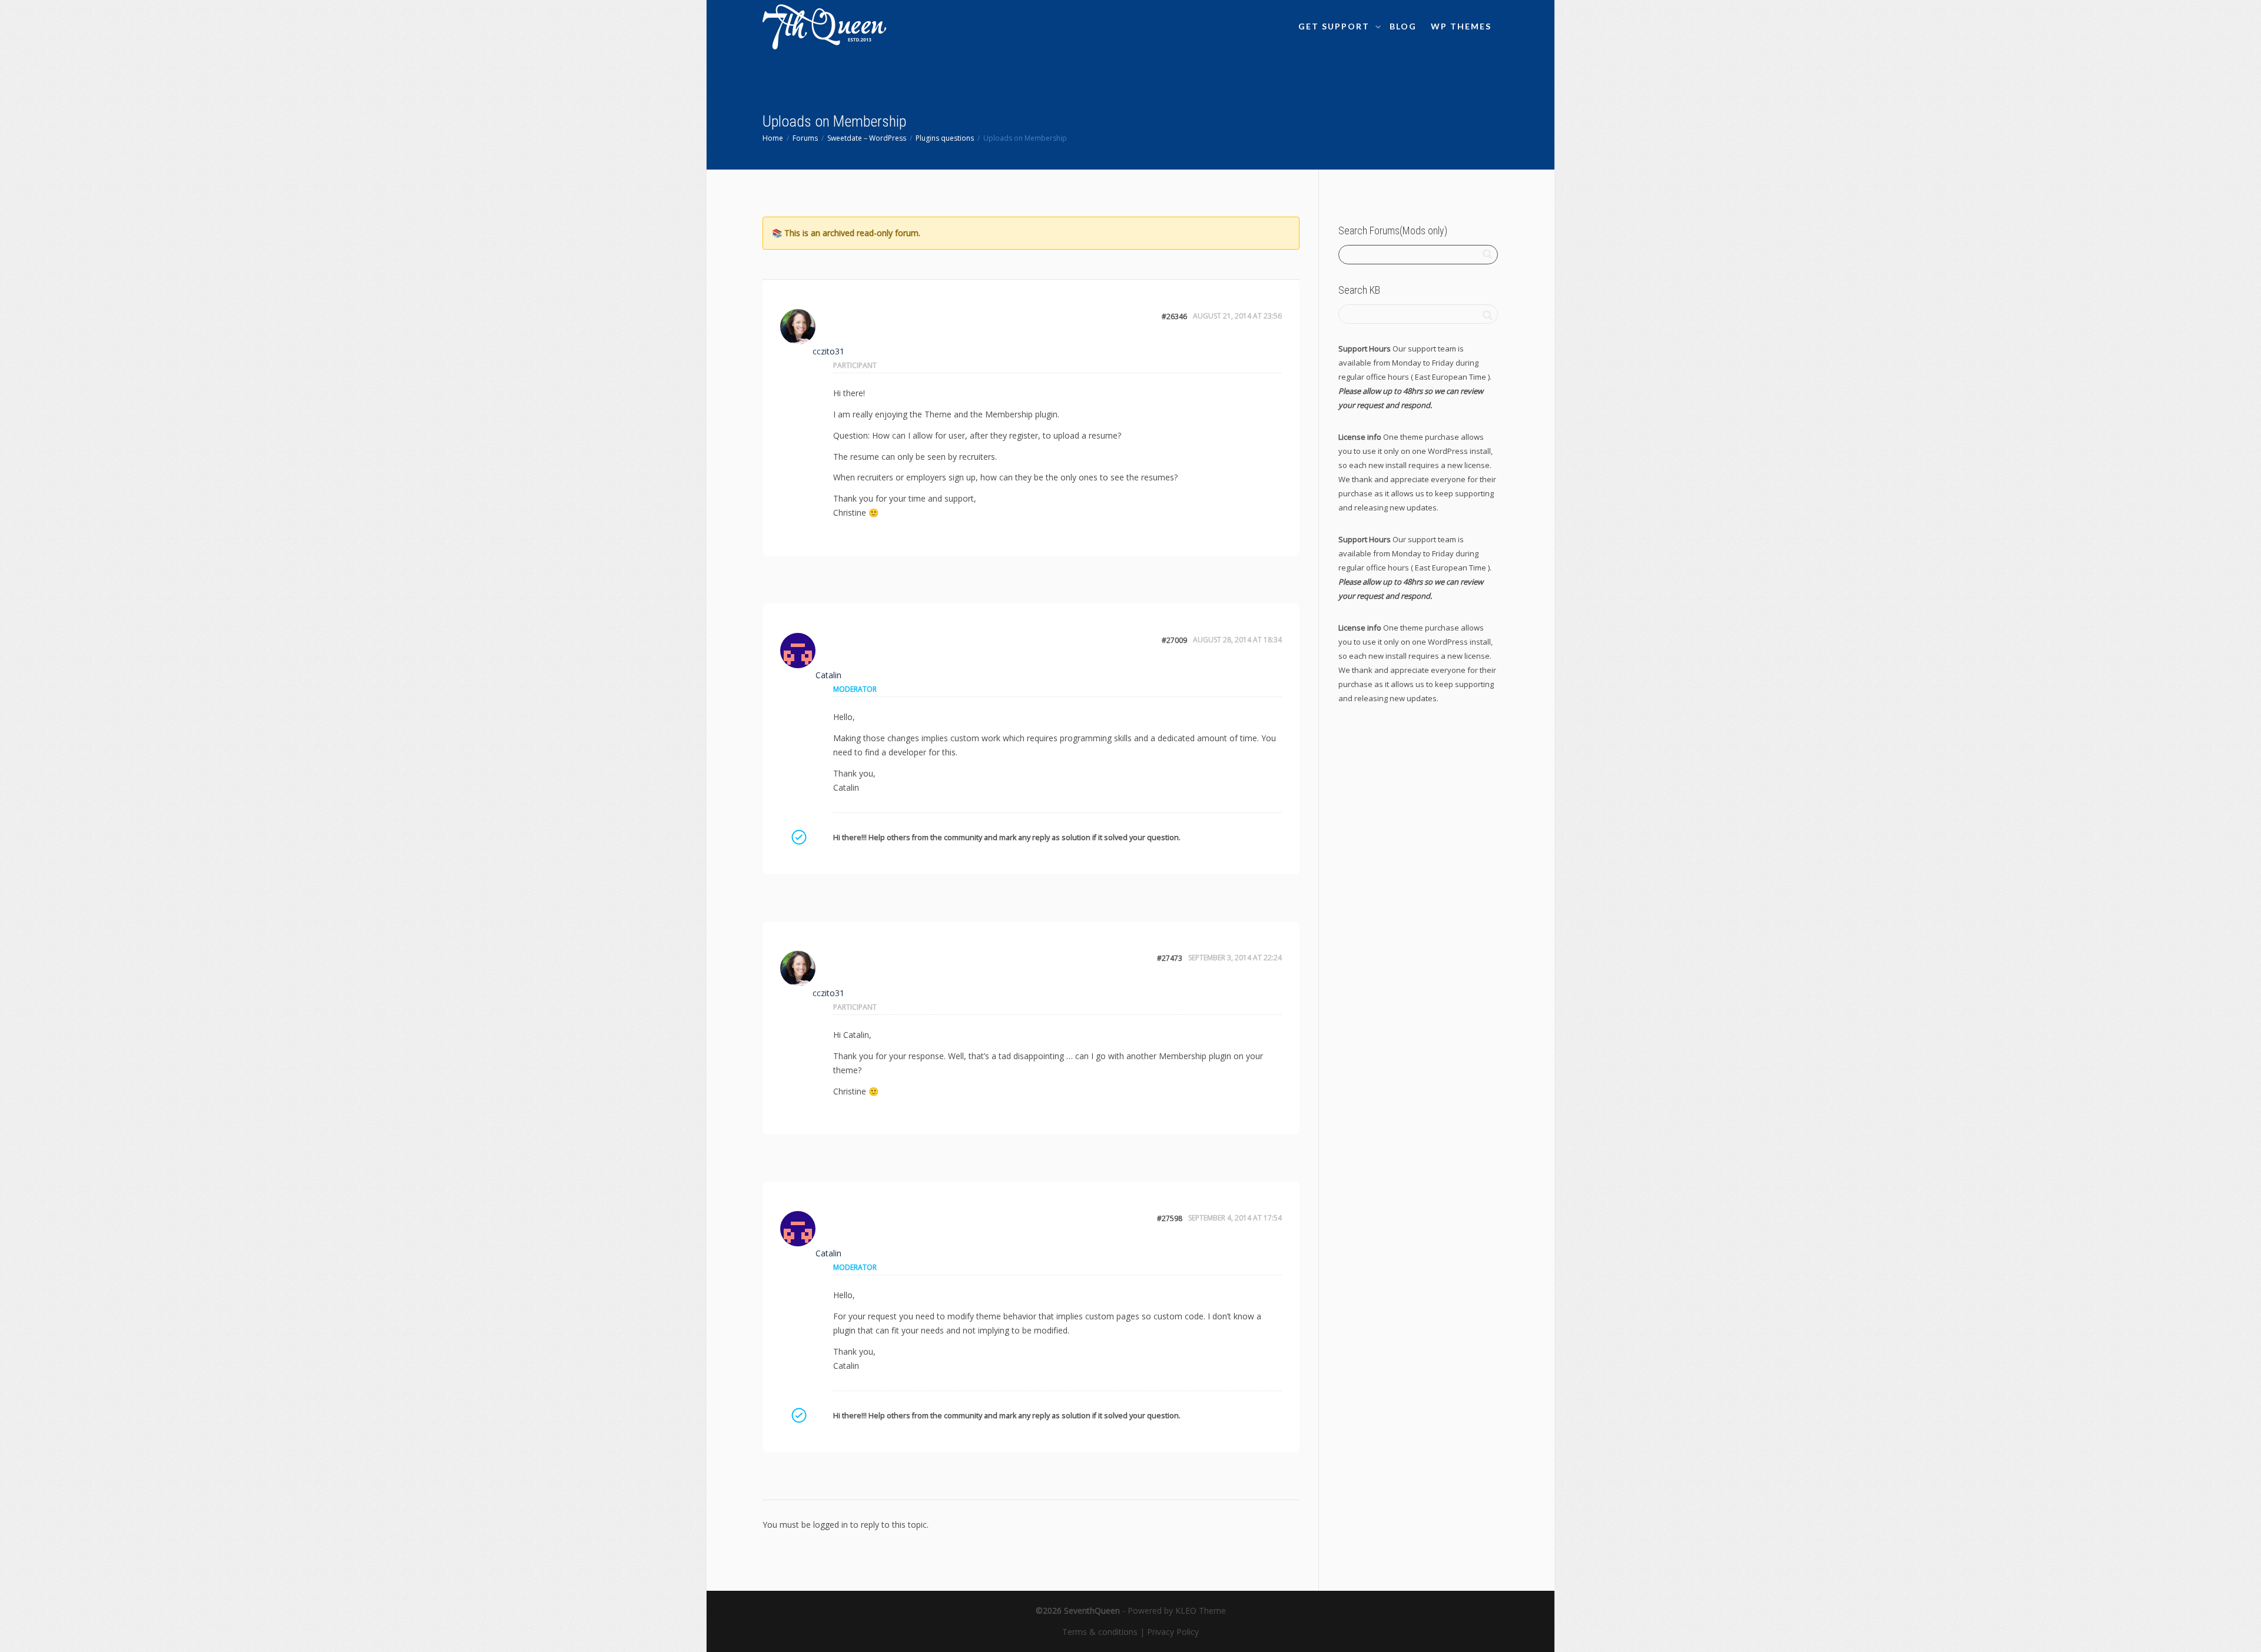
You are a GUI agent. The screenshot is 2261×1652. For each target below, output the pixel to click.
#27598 (1170, 1218)
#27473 (1170, 958)
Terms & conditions (1100, 1632)
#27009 (1174, 640)
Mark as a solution (798, 837)
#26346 (1174, 316)
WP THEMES (1461, 26)
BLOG (1403, 26)
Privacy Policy (1173, 1632)
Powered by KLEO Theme (1177, 1610)
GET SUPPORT (1335, 26)
